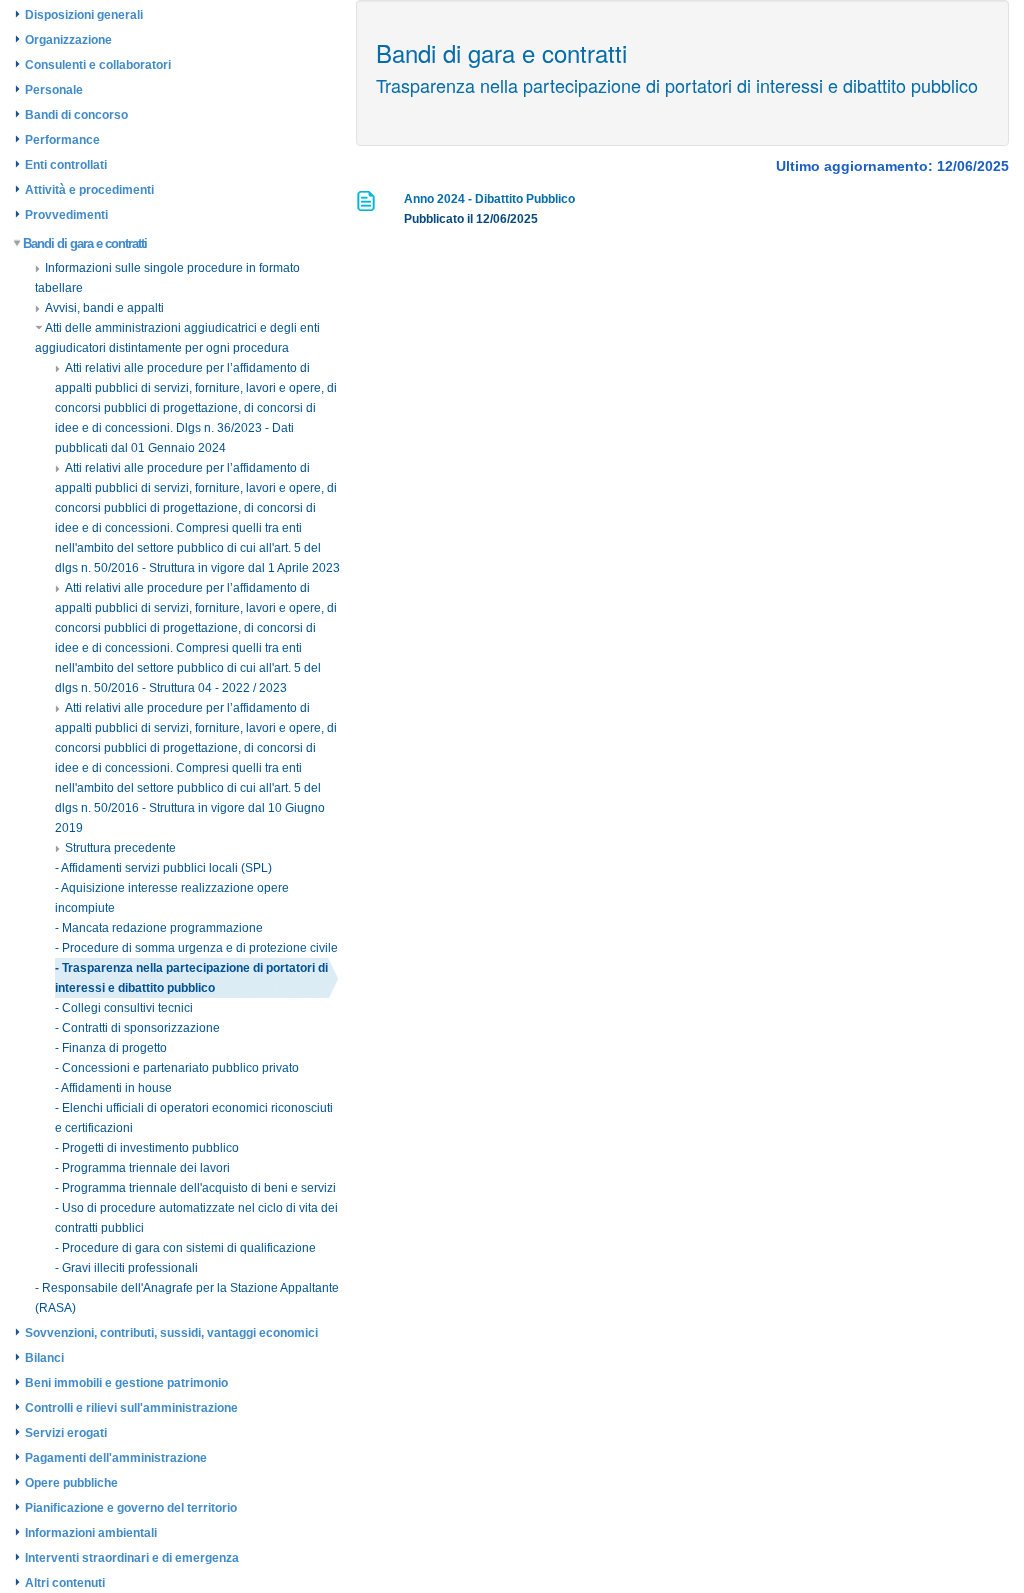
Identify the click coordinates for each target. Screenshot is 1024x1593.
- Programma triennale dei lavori (142, 1168)
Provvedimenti (66, 215)
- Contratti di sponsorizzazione (137, 1028)
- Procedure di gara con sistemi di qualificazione (185, 1248)
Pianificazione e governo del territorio (131, 1508)
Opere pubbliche (71, 1483)
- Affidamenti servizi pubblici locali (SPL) (163, 868)
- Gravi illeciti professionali (126, 1268)
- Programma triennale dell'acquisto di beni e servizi (195, 1188)
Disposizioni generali (84, 15)
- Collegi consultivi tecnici (124, 1008)
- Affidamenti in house (113, 1088)
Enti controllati (66, 165)
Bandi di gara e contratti (85, 243)
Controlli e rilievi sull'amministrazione (131, 1408)
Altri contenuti (65, 1583)
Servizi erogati (66, 1433)
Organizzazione (68, 40)
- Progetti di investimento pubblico (147, 1148)
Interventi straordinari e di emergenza (132, 1558)
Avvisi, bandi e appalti (104, 308)
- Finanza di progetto (111, 1048)
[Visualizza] (367, 207)
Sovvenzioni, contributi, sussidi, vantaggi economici (171, 1333)
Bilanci (44, 1358)
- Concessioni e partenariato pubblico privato (177, 1068)
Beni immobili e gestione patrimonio (126, 1383)
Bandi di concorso (76, 115)
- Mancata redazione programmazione (159, 928)
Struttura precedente (120, 848)
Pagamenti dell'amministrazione (116, 1458)
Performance (62, 140)
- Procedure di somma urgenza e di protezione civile (196, 948)
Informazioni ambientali (91, 1533)
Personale (54, 90)
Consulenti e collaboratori (98, 65)
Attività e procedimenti (89, 190)
